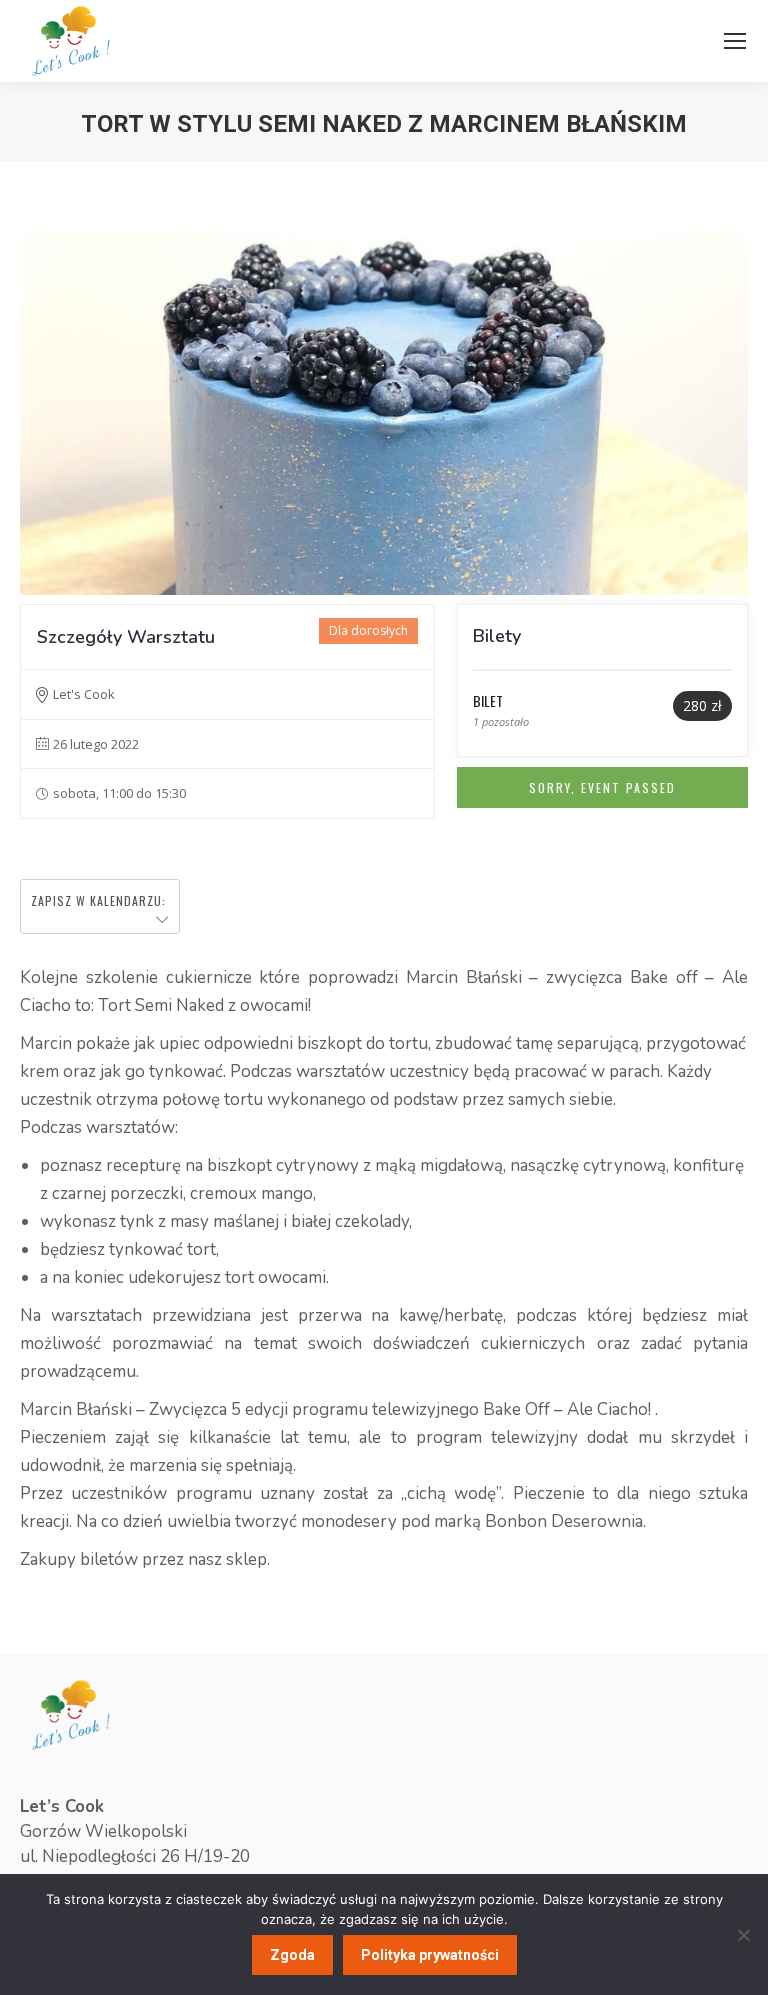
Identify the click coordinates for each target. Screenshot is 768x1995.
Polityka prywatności (430, 1955)
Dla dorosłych (368, 630)
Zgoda (292, 1955)
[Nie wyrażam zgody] (743, 1935)
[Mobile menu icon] (735, 41)
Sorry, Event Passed (602, 787)
